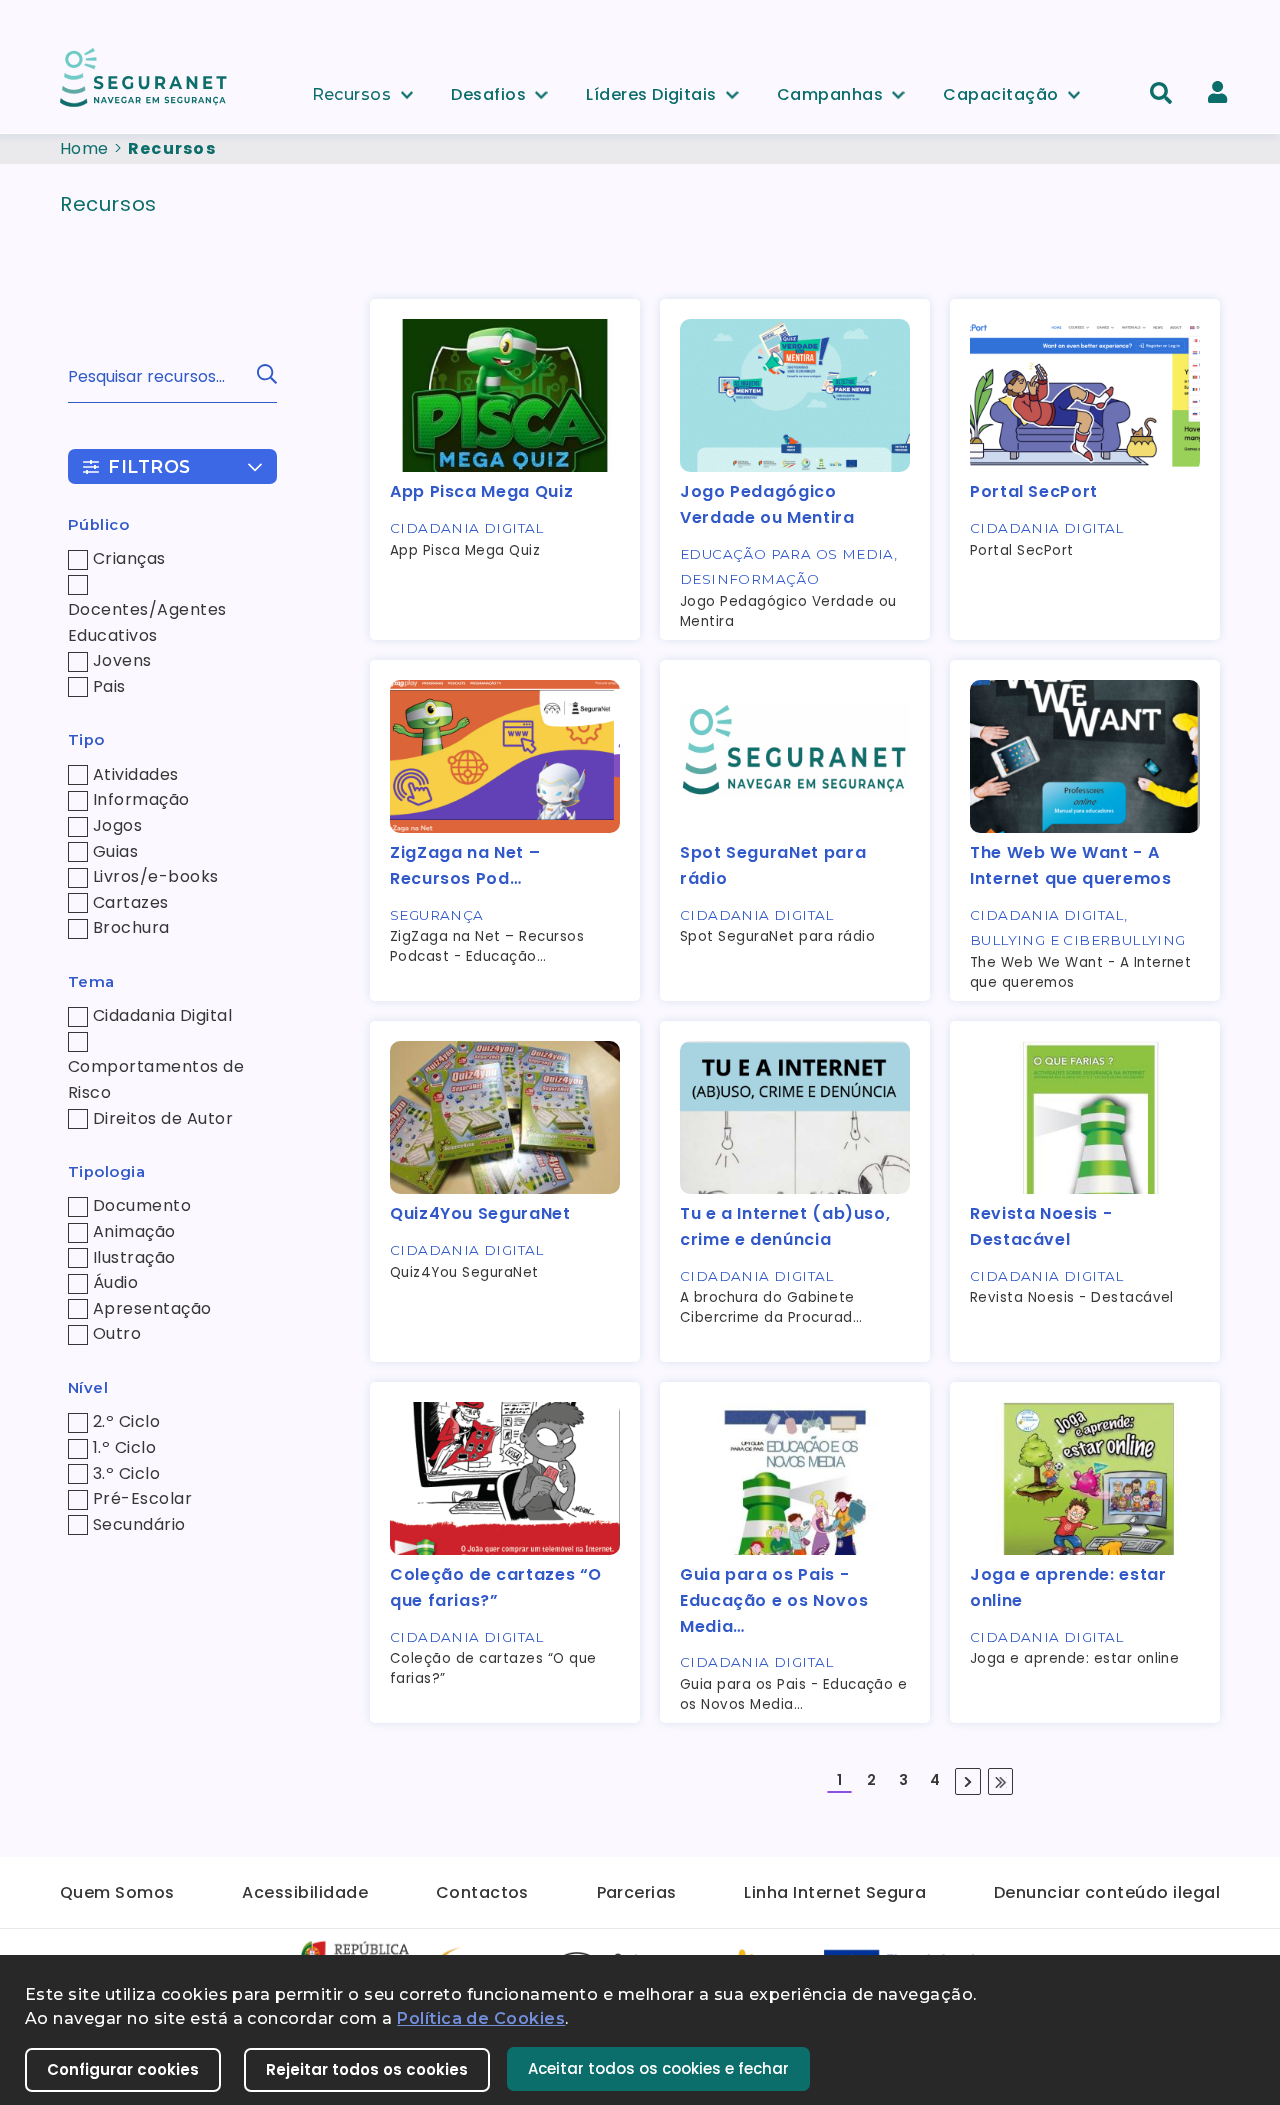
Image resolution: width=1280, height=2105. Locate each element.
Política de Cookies (481, 2018)
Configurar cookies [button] (123, 2069)
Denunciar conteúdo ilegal (1107, 1892)
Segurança (437, 915)
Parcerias (637, 1892)
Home (84, 148)
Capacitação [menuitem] (1000, 91)
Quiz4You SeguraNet (480, 1213)
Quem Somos (117, 1892)
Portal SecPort (1034, 491)
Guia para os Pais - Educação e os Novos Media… (774, 1600)
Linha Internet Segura (835, 1892)
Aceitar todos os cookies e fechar (658, 2068)
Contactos (482, 1892)
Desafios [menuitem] (488, 91)
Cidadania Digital (467, 528)
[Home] (145, 76)
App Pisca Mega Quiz (481, 491)
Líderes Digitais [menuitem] (651, 91)
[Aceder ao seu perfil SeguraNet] (1217, 92)
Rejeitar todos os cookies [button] (367, 2069)
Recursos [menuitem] (352, 91)
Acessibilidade (305, 1892)
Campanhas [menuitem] (830, 91)
